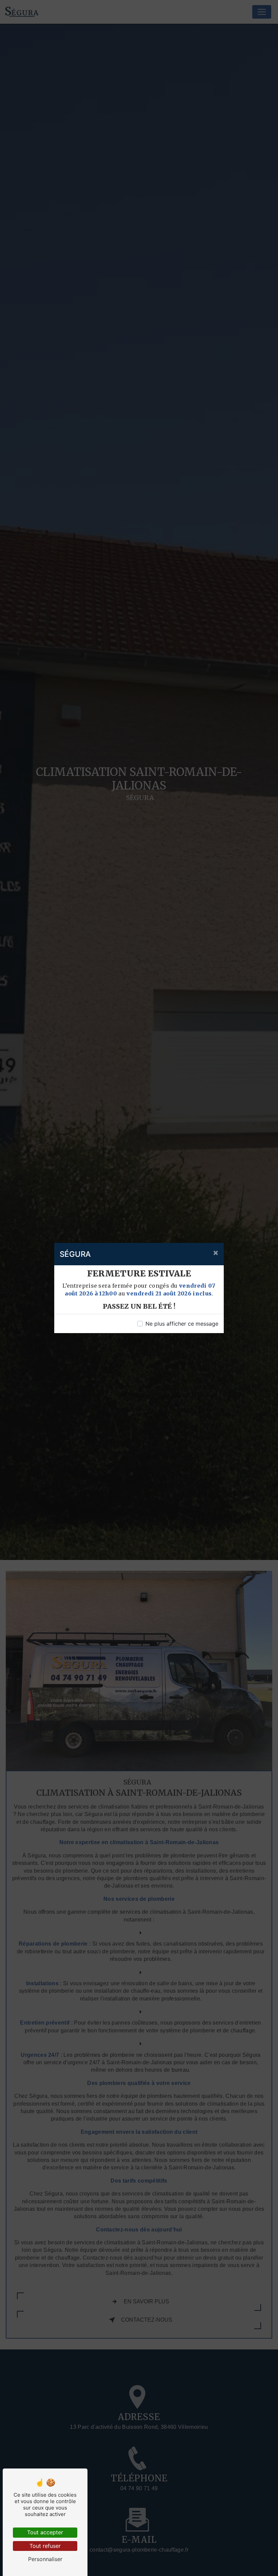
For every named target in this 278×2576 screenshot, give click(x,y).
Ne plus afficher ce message (182, 1324)
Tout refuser (45, 2546)
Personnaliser (45, 2559)
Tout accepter (45, 2532)
